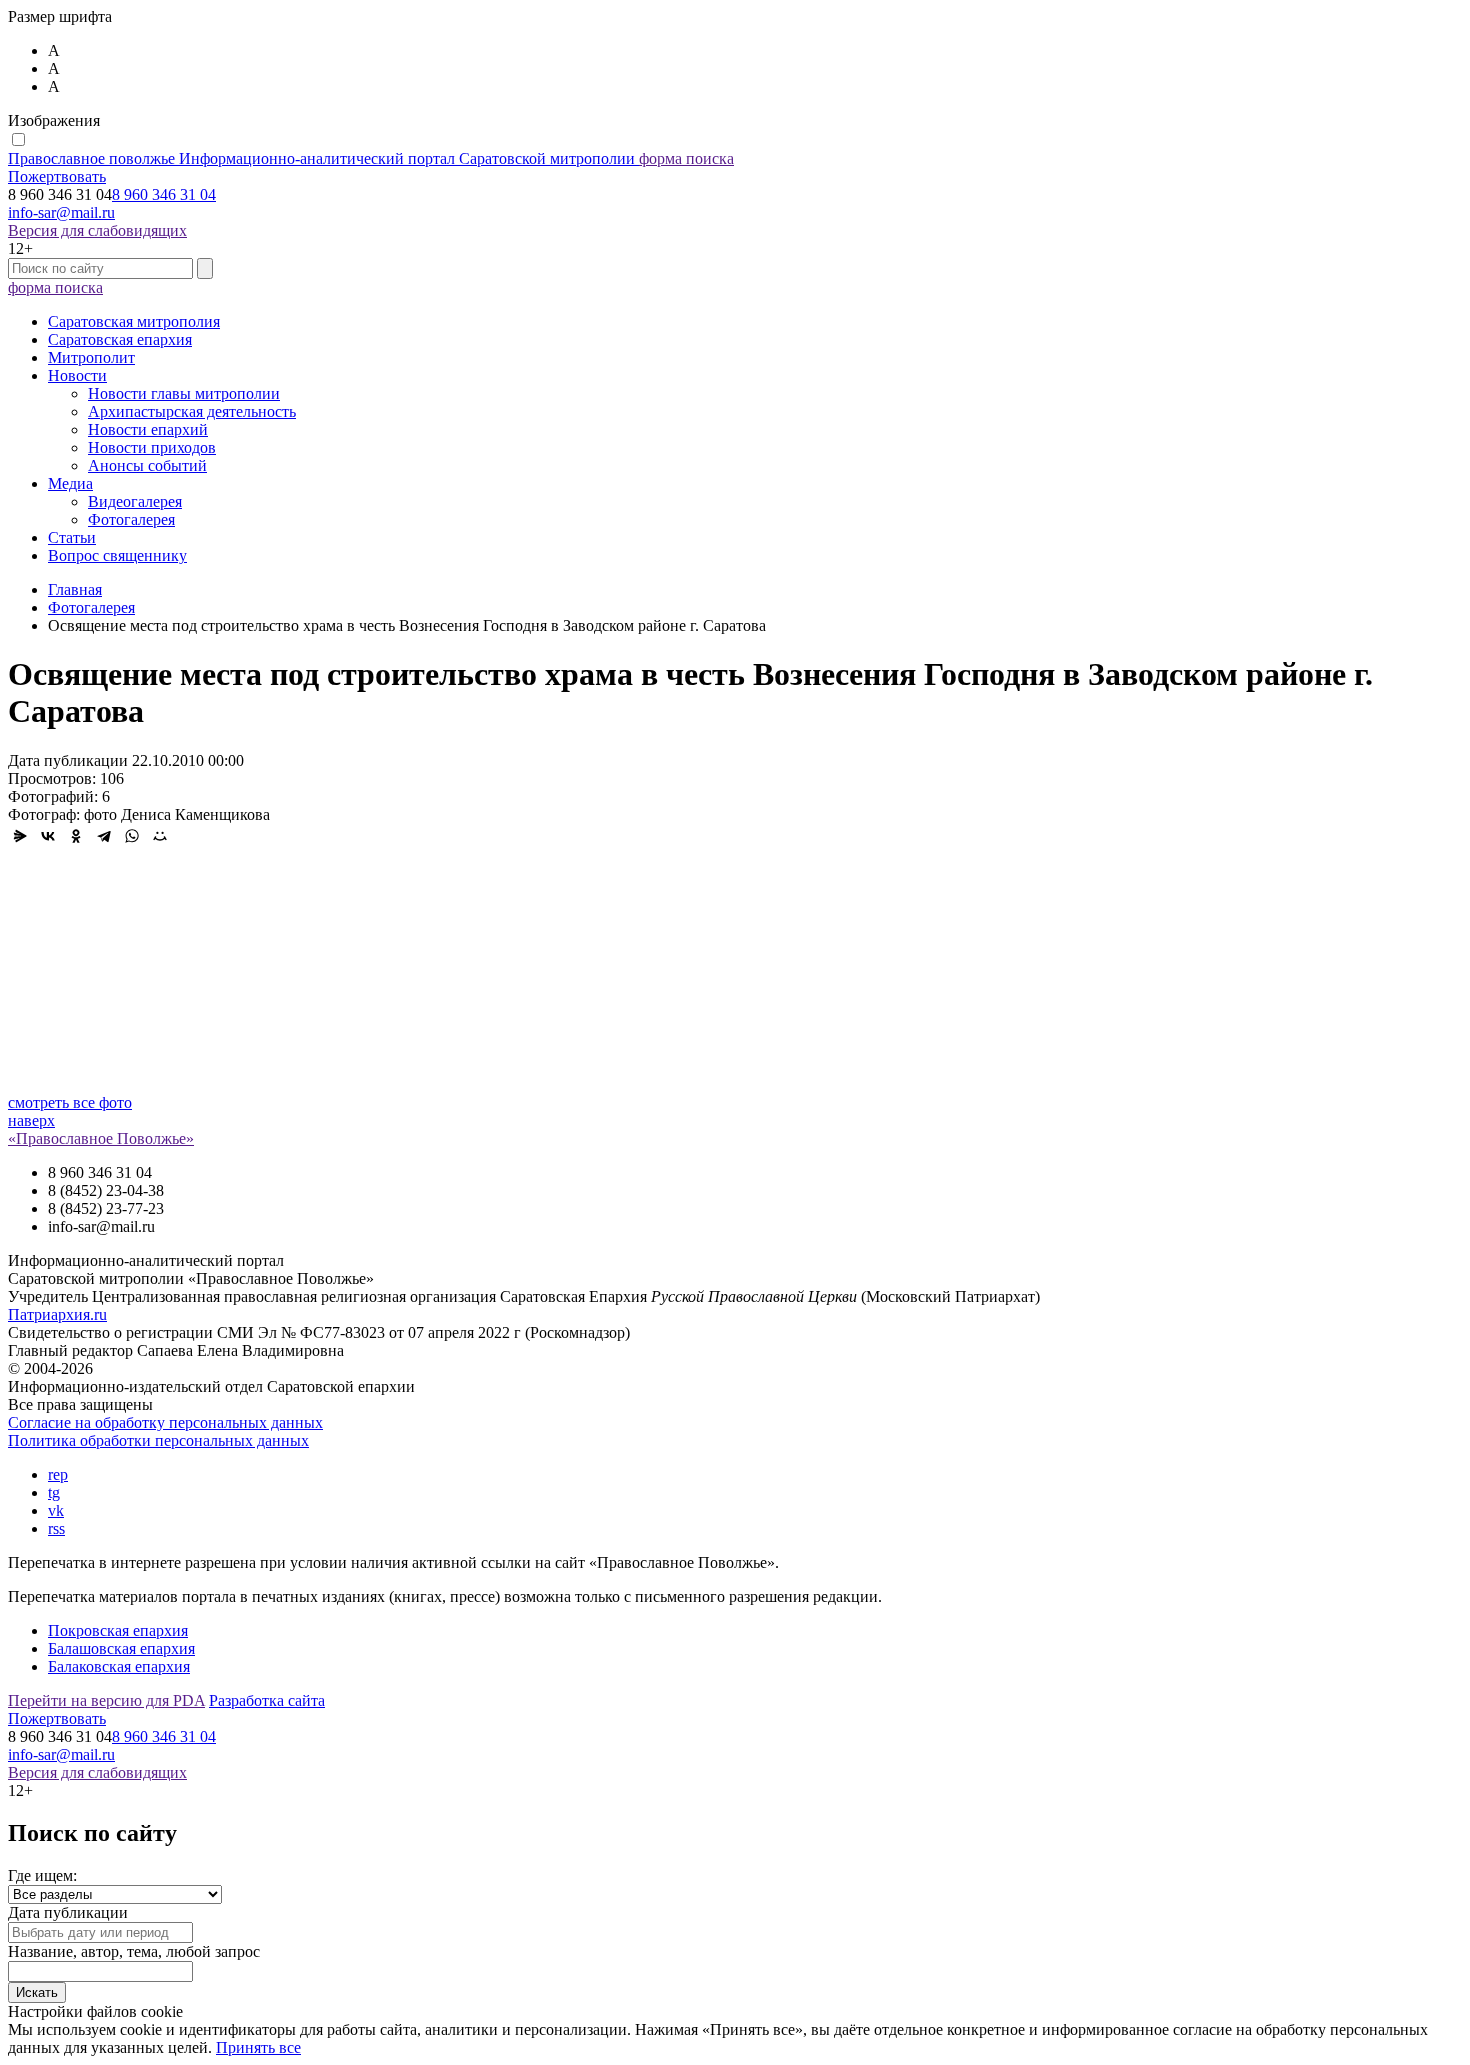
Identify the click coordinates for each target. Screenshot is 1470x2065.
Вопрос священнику (117, 555)
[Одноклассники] (76, 836)
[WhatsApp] (132, 836)
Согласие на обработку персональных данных (165, 1422)
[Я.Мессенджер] (20, 836)
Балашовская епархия (121, 1648)
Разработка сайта (267, 1700)
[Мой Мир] (160, 836)
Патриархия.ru (57, 1314)
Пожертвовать (57, 176)
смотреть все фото (70, 1102)
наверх (31, 1120)
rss (56, 1528)
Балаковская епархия (119, 1666)
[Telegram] (104, 836)
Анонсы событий (147, 465)
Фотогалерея (131, 519)
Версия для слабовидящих (97, 230)
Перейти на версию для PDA (106, 1700)
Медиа (70, 483)
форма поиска (686, 158)
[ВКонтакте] (48, 836)
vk (56, 1510)
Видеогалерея (135, 501)
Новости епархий (148, 429)
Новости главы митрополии (184, 393)
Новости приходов (152, 447)
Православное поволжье (321, 158)
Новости (77, 375)
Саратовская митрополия (134, 321)
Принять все (258, 2047)
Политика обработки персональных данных (158, 1440)
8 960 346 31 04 (164, 194)
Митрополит (91, 357)
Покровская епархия (118, 1630)
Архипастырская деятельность (192, 411)
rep (58, 1474)
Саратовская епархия (120, 339)
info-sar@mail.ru (61, 212)
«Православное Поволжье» (101, 1138)
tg (54, 1492)
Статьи (72, 537)
